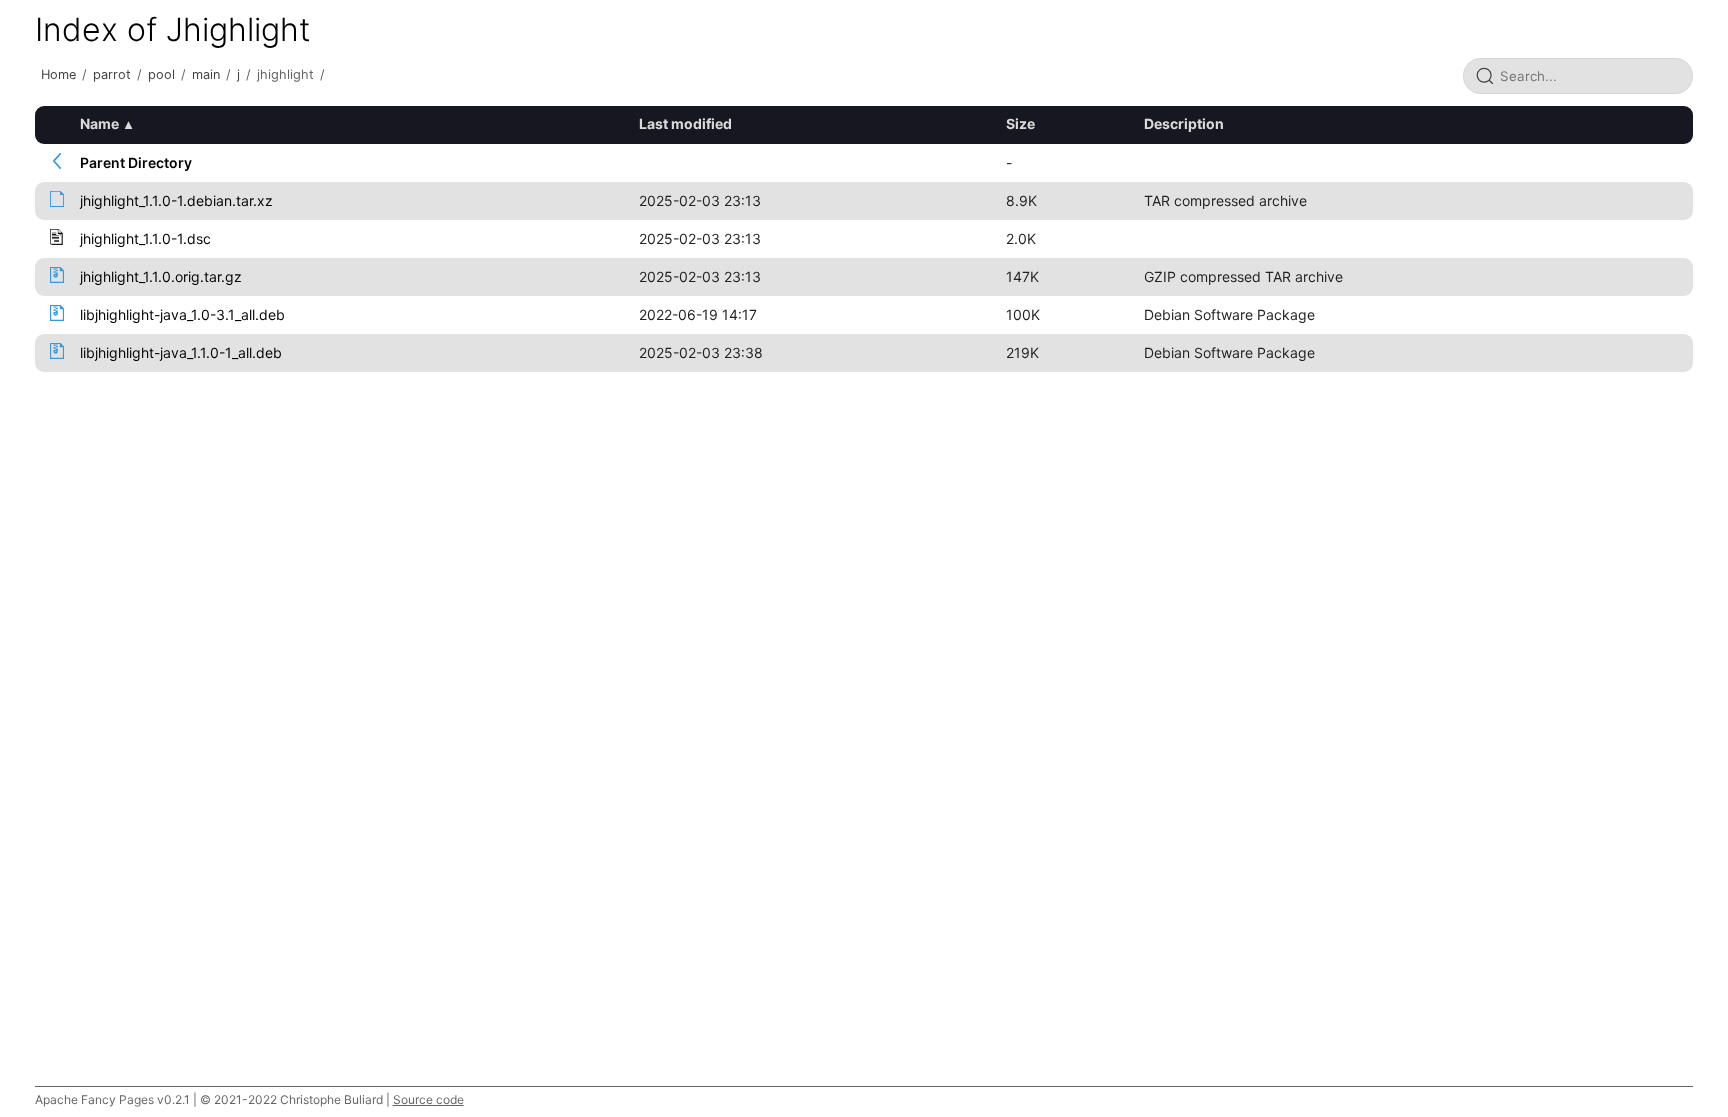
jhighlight (285, 74)
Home (58, 74)
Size (1020, 123)
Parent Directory (136, 162)
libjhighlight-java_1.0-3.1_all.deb (182, 314)
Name (99, 123)
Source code (428, 1099)
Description (1184, 123)
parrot (112, 74)
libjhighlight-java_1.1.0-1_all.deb (181, 352)
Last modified (685, 123)
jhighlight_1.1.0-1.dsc (145, 238)
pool (161, 74)
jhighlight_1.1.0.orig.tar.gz (161, 276)
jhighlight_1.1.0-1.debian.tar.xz (176, 200)
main (206, 74)
